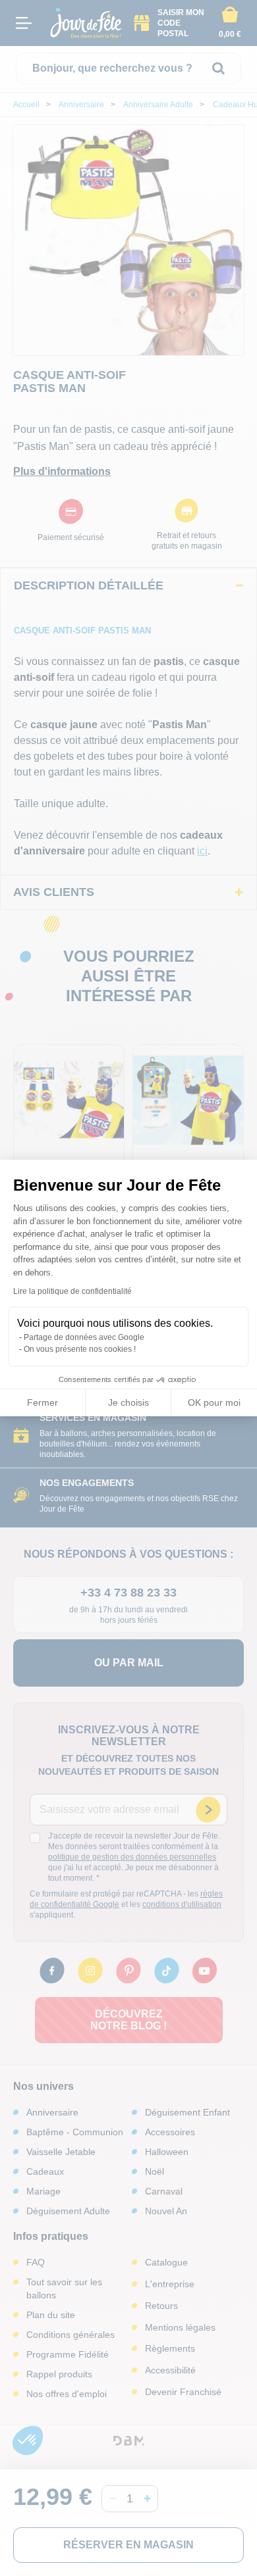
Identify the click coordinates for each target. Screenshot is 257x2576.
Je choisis (128, 1402)
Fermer (43, 1402)
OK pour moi (214, 1402)
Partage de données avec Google (84, 1337)
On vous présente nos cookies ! (80, 1349)
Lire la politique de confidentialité (72, 1291)
